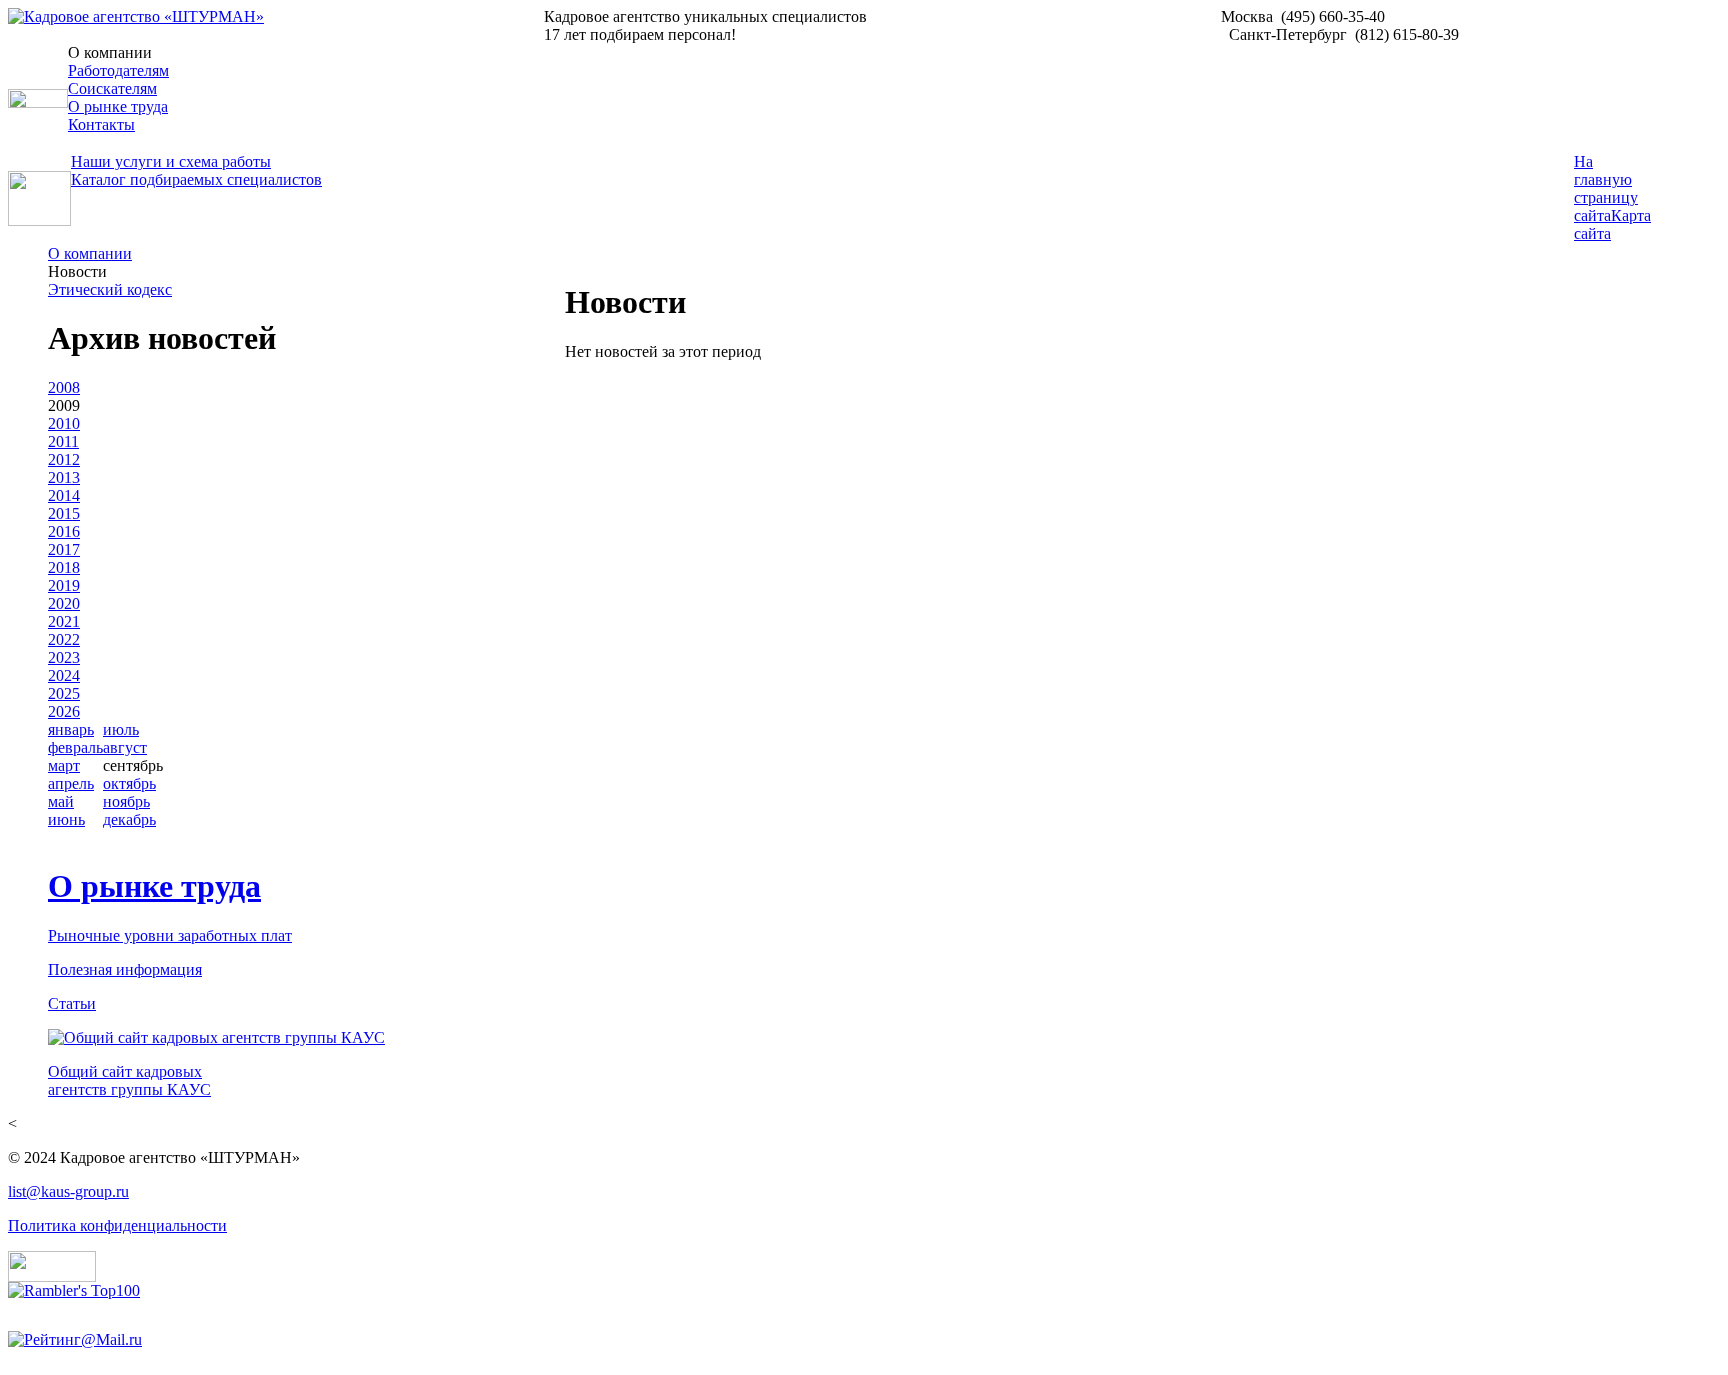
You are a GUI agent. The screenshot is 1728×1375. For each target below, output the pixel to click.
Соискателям (112, 88)
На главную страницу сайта (1606, 188)
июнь (66, 819)
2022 (64, 639)
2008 (64, 387)
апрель (71, 783)
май (61, 801)
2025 (64, 693)
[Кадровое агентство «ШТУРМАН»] (136, 16)
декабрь (129, 819)
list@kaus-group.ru (68, 1191)
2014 (64, 495)
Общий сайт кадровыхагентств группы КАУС (129, 1080)
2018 (64, 567)
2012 (64, 459)
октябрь (129, 783)
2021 (64, 621)
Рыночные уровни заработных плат (170, 935)
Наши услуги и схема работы (171, 161)
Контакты (101, 124)
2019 (64, 585)
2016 (64, 531)
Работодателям (118, 70)
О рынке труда (118, 106)
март (64, 765)
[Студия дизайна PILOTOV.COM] (52, 1276)
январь (71, 729)
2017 (64, 549)
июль (121, 729)
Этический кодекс (110, 289)
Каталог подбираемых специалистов (196, 179)
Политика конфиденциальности (117, 1225)
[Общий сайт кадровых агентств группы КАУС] (216, 1037)
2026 (64, 711)
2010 (64, 423)
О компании (90, 253)
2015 (64, 513)
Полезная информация (125, 969)
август (125, 747)
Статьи (72, 1003)
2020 (64, 603)
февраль (75, 747)
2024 (64, 675)
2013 (64, 477)
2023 (64, 657)
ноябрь (126, 801)
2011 (63, 441)
